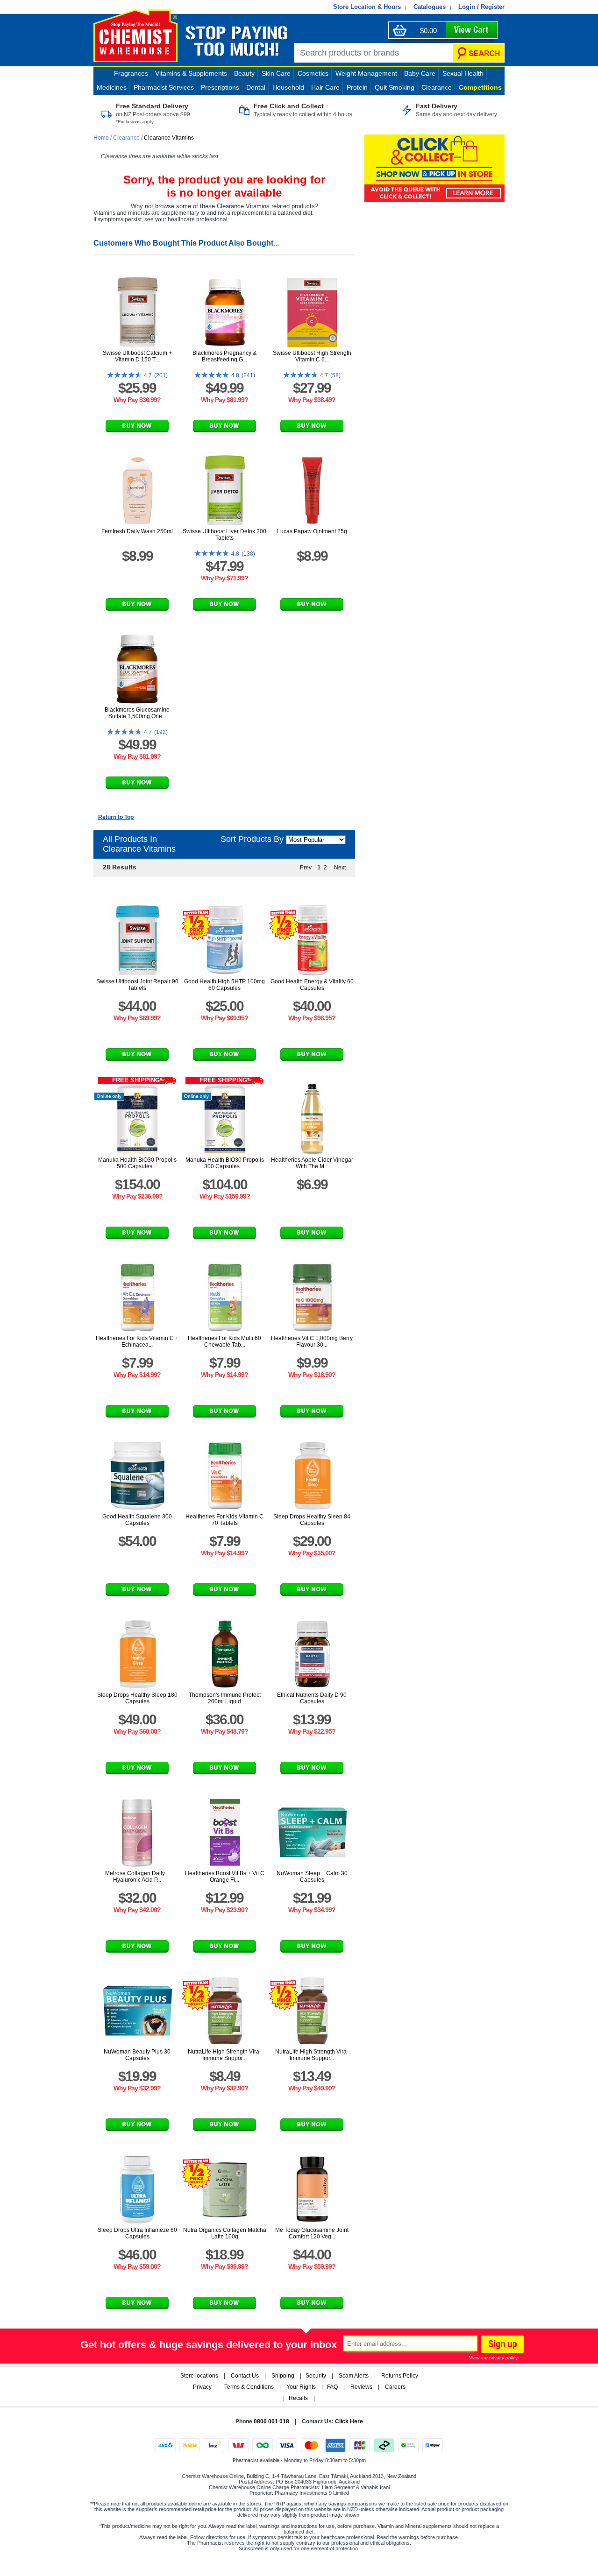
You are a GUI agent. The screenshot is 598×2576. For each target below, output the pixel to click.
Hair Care (325, 87)
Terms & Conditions (249, 2387)
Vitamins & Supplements (191, 73)
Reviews (361, 2387)
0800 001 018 (271, 2421)
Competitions (480, 87)
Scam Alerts (354, 2376)
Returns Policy (400, 2376)
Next (340, 868)
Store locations (199, 2376)
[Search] (478, 53)
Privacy (202, 2387)
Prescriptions (220, 87)
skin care (276, 73)
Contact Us (245, 2376)
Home (102, 138)
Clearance (437, 87)
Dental (256, 87)
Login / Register (481, 7)
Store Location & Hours (367, 7)
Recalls (298, 2398)
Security (316, 2376)
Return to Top (116, 817)
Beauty (244, 73)
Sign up (501, 2345)
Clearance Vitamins (169, 138)
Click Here (349, 2421)
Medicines (112, 87)
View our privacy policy (493, 2358)
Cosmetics (313, 73)
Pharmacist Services (164, 87)
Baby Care (420, 73)
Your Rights (301, 2387)
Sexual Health (463, 73)
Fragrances (131, 73)
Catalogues (430, 7)
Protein (357, 87)
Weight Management (366, 73)
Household (288, 87)
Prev (306, 868)
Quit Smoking (395, 87)
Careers (395, 2387)
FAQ (332, 2387)
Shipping (283, 2376)
